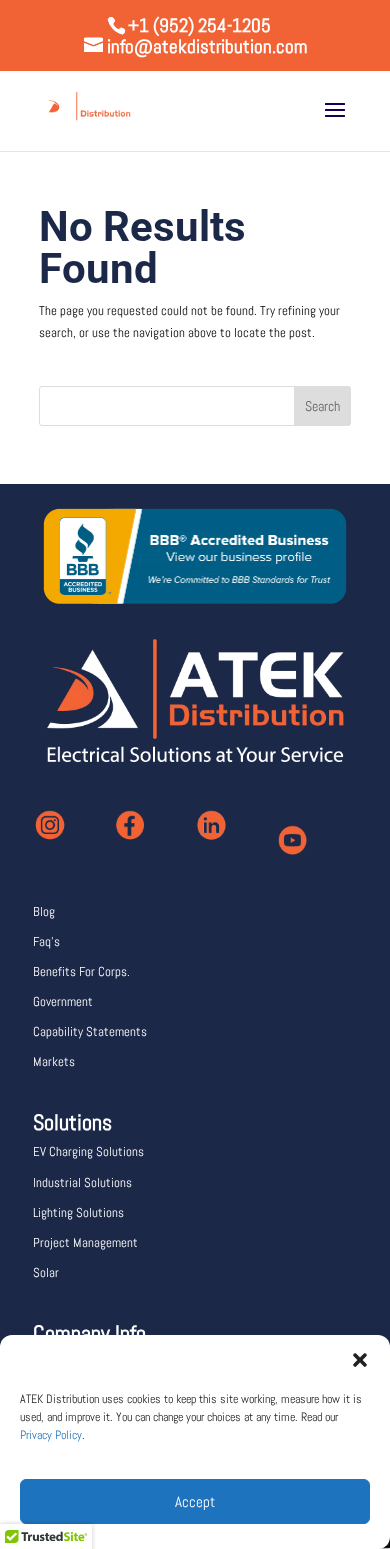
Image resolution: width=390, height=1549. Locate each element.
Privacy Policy (51, 1435)
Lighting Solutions (78, 1212)
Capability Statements (90, 1031)
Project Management (85, 1242)
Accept (195, 1501)
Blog (44, 911)
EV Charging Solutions (88, 1151)
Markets (54, 1061)
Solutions (72, 1122)
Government (63, 1001)
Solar (46, 1272)
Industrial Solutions (82, 1182)
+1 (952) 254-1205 (199, 25)
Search (322, 406)
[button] (360, 1360)
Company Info (89, 1333)
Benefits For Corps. (81, 971)
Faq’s (46, 941)
